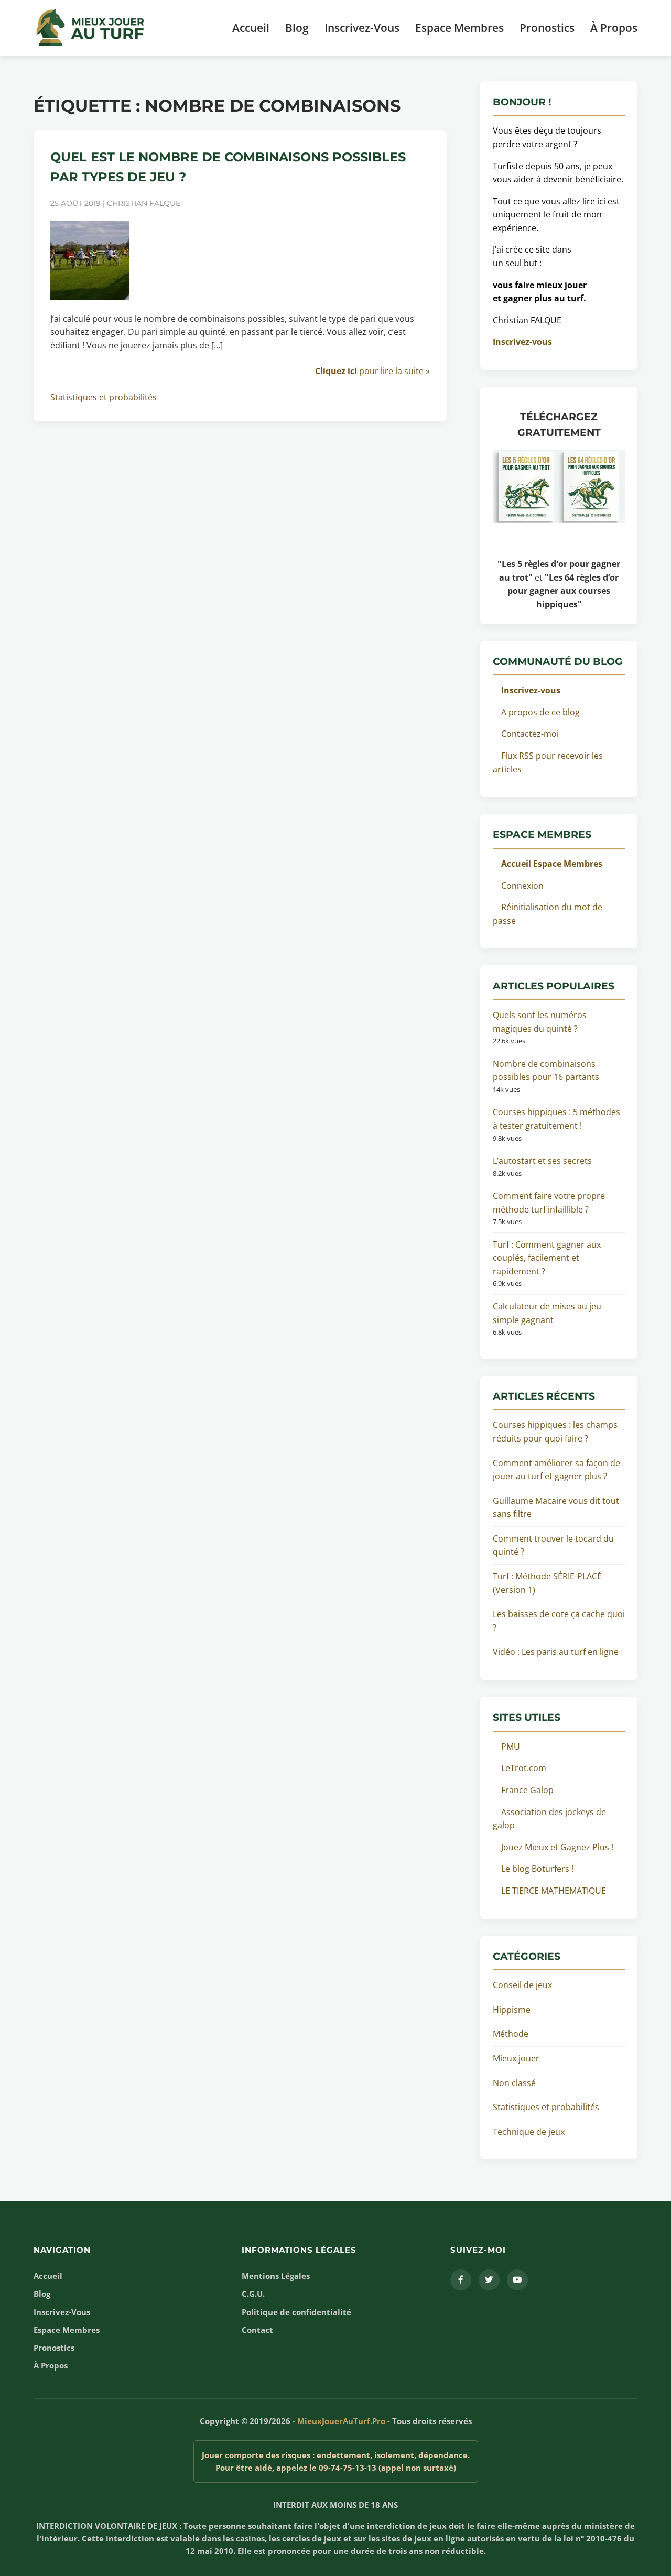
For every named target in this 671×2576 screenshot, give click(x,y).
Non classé (514, 2083)
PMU (511, 1747)
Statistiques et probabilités (104, 397)
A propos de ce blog (540, 712)
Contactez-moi (530, 734)
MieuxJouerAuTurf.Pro (341, 2421)
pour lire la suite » (372, 371)
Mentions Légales (276, 2276)
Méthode (511, 2034)
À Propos (614, 28)
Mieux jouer (516, 2058)
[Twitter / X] (489, 2280)
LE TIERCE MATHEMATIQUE (554, 1891)
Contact (257, 2330)
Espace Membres (459, 28)
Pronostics (547, 28)
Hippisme (512, 2010)
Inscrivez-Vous (362, 28)
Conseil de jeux (522, 1985)
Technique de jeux (529, 2132)
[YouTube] (517, 2280)
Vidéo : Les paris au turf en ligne (556, 1652)
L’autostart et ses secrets (542, 1161)
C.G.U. (253, 2294)
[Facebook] (461, 2280)
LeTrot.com (524, 1768)
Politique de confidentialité (296, 2312)
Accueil (251, 28)
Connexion (522, 886)
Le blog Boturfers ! (537, 1869)
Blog (297, 28)
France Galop (527, 1790)
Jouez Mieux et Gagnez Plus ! (557, 1847)
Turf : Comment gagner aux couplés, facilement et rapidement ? (547, 1258)
